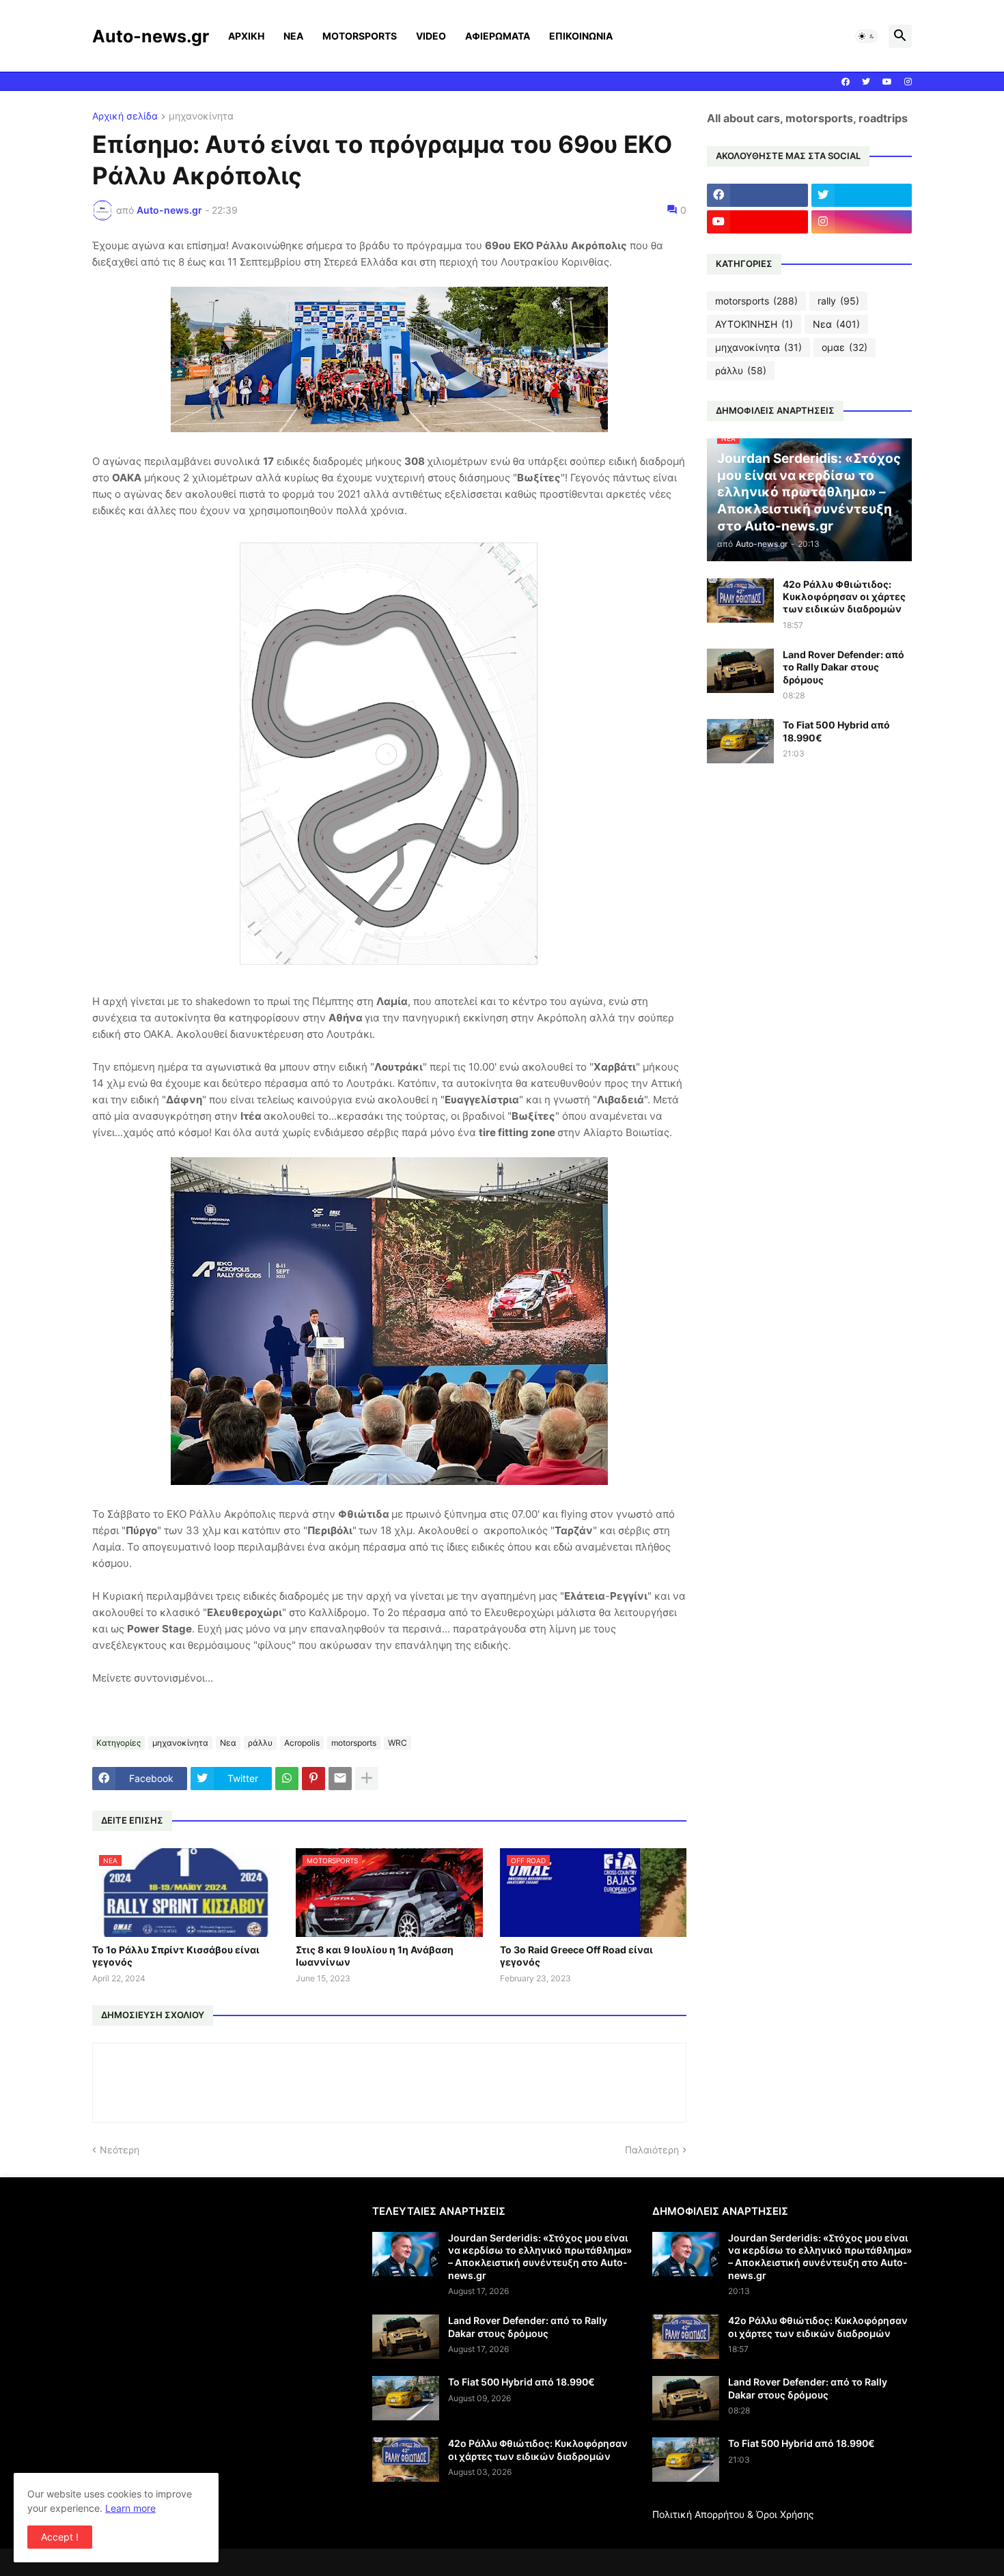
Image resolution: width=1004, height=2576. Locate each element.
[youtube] (887, 82)
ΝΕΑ (293, 36)
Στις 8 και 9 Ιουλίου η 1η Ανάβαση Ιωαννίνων (375, 1956)
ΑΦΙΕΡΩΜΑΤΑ (498, 36)
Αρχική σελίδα (125, 116)
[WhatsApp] (287, 1779)
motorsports (354, 1743)
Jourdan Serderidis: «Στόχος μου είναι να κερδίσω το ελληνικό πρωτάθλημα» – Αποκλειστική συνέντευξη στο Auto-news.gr (540, 2256)
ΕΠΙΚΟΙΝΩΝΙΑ (581, 36)
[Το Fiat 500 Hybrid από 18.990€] (740, 741)
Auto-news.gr (151, 36)
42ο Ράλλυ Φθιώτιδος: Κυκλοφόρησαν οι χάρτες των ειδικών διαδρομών (844, 596)
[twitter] (866, 82)
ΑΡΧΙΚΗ (246, 36)
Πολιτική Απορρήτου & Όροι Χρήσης (733, 2514)
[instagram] (908, 82)
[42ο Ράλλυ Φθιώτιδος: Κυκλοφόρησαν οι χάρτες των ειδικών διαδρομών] (740, 600)
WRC (398, 1743)
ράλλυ (260, 1743)
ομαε (845, 347)
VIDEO (431, 36)
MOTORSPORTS (360, 36)
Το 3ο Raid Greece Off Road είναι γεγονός (576, 1956)
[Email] (340, 1779)
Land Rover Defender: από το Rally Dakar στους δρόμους (843, 667)
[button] (867, 36)
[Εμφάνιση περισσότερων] (367, 1779)
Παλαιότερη (652, 2150)
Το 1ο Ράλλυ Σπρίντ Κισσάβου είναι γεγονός (176, 1956)
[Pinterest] (313, 1779)
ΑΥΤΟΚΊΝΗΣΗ (754, 324)
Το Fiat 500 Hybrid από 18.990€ (836, 731)
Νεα (228, 1743)
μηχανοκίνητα (201, 116)
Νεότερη (120, 2150)
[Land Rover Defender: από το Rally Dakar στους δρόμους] (740, 671)
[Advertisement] (207, 2300)
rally (838, 301)
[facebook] (846, 82)
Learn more (130, 2508)
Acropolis (302, 1743)
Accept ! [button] (60, 2537)
